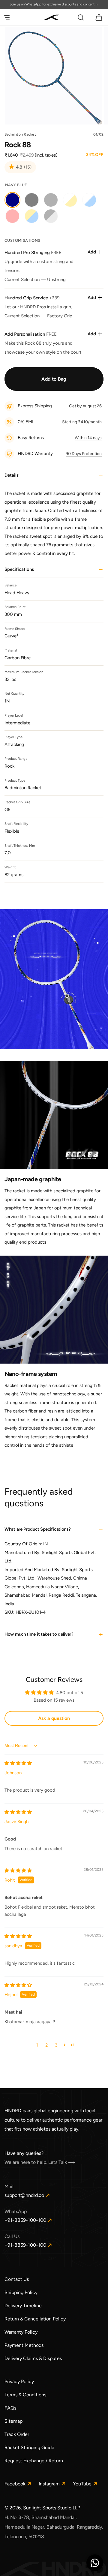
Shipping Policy (21, 2292)
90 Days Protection (84, 454)
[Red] (12, 216)
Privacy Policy (19, 2381)
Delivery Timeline (23, 2306)
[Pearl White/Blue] (89, 200)
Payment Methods (24, 2345)
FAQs (10, 2408)
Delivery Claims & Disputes (33, 2358)
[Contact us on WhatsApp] (95, 2563)
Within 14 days (88, 438)
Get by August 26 (85, 406)
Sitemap (13, 2421)
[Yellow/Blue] (32, 216)
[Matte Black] (51, 200)
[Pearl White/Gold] (70, 200)
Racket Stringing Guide (29, 2447)
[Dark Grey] (32, 200)
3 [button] (56, 2045)
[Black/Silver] (51, 216)
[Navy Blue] (12, 200)
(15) (28, 168)
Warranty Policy (21, 2332)
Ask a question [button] (54, 1718)
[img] (18, 1763)
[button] (7, 17)
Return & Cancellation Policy (35, 2319)
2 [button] (46, 2045)
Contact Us (17, 2279)
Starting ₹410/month (82, 422)
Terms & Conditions (25, 2395)
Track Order (17, 2434)
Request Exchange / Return (34, 2461)
